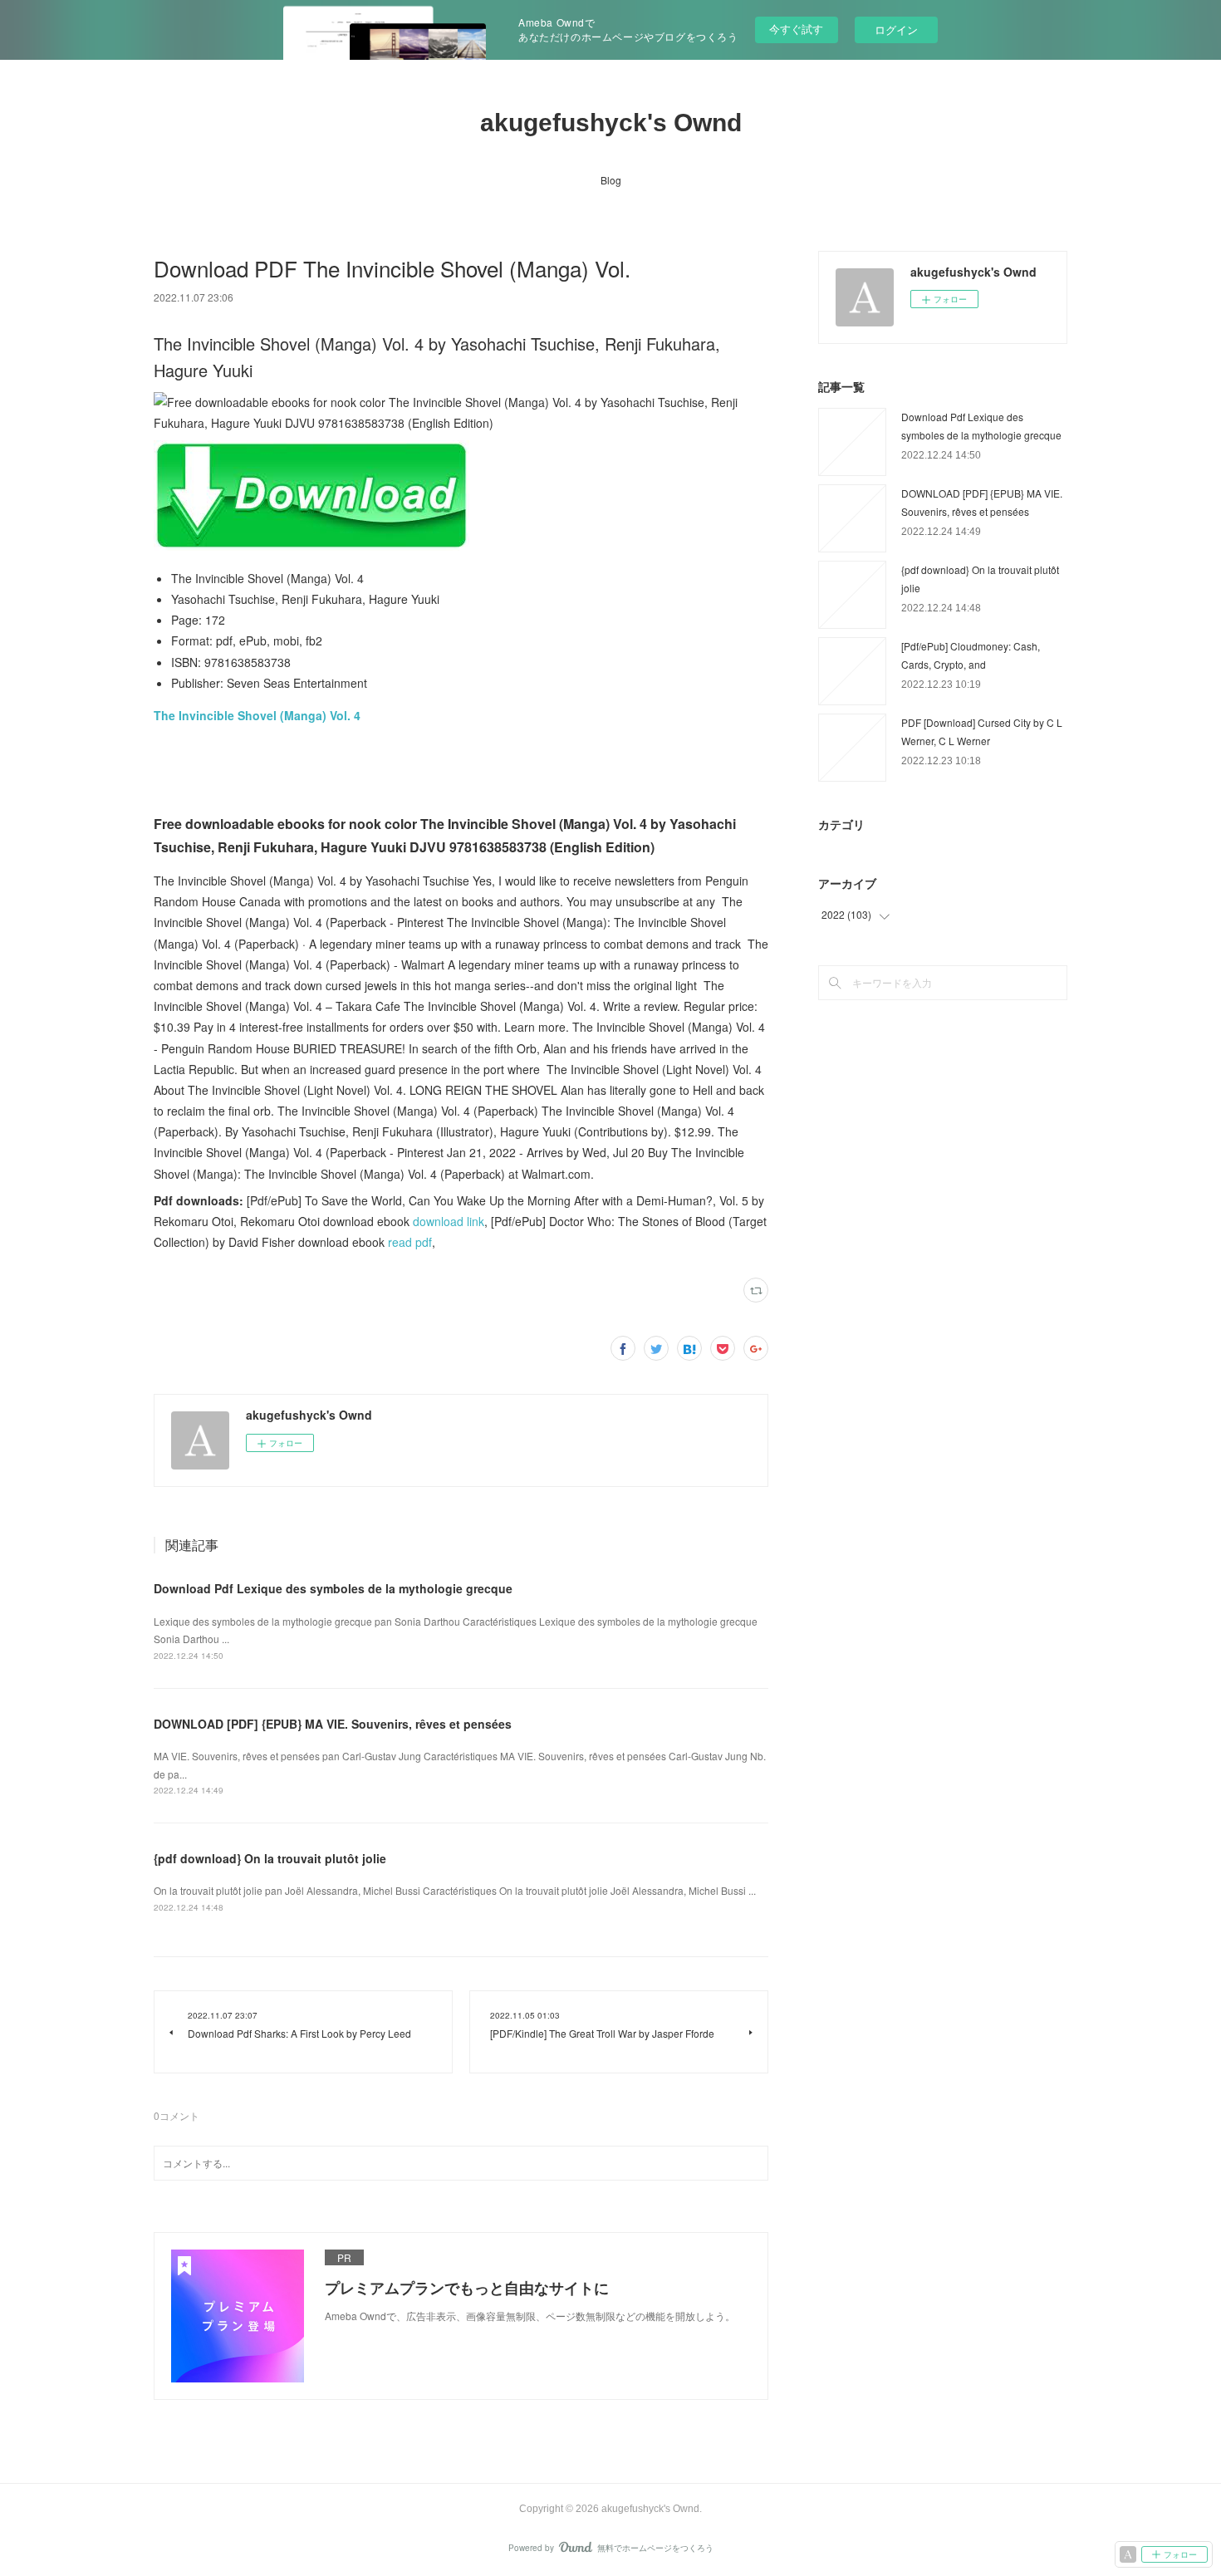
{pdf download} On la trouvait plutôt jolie (270, 1858)
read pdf (410, 1242)
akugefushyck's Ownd (611, 123)
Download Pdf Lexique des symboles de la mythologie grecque (333, 1588)
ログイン (896, 29)
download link (449, 1221)
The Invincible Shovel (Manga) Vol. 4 (257, 715)
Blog (611, 180)
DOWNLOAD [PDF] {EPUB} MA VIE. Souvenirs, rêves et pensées (333, 1724)
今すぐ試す (796, 29)
